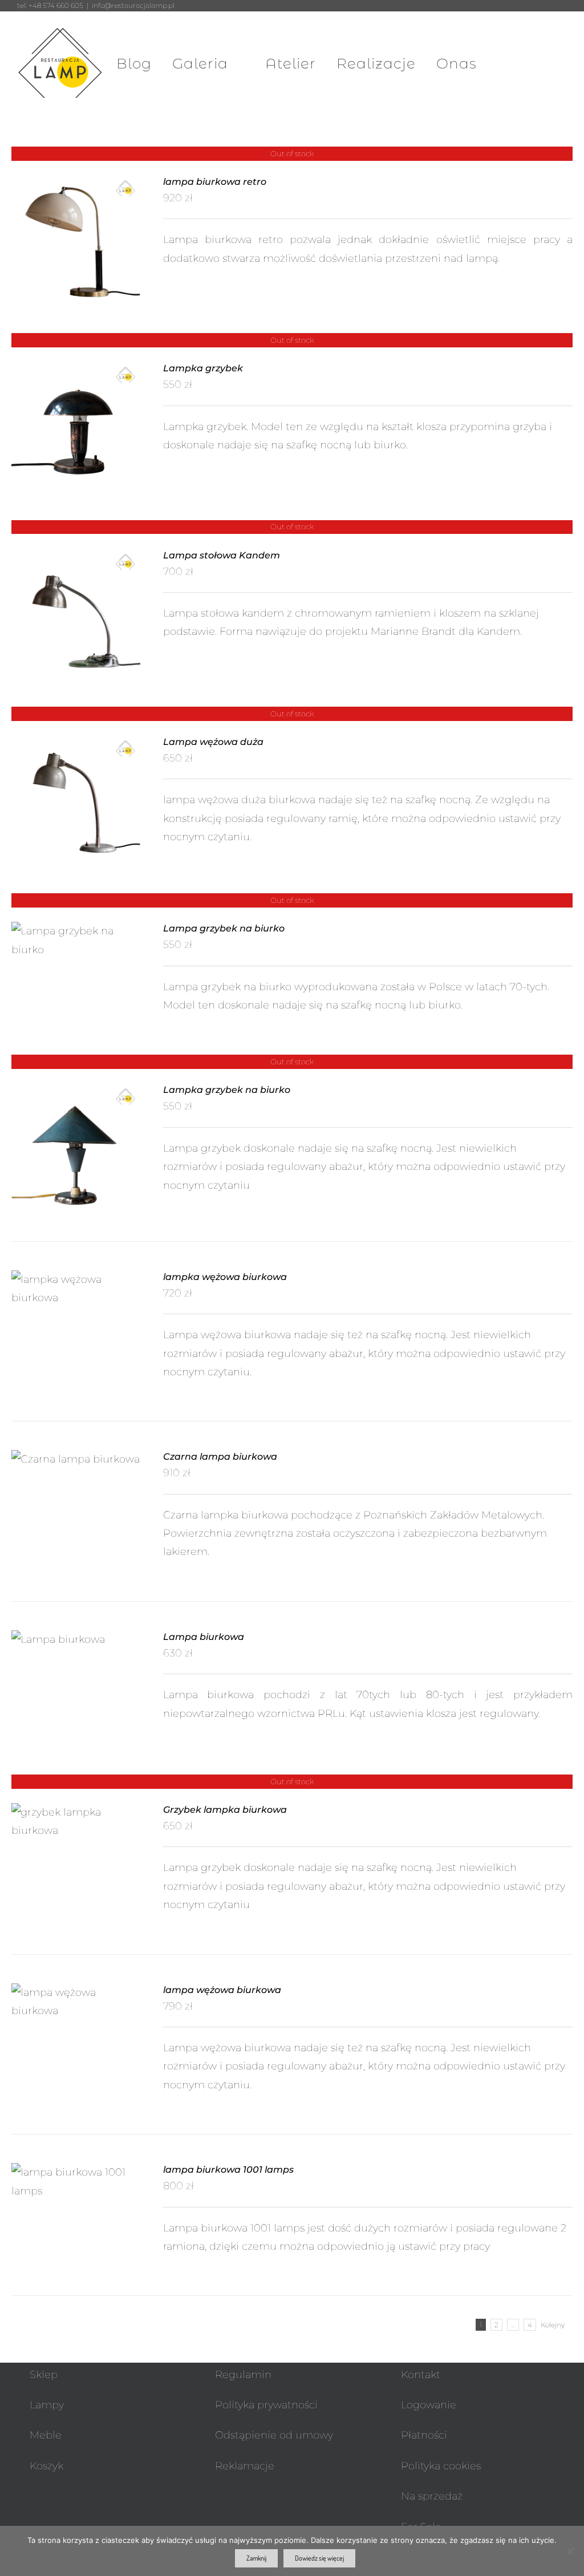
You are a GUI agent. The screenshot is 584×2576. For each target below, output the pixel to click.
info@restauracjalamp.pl (133, 5)
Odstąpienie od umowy (274, 2435)
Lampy (47, 2405)
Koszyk (46, 2466)
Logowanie (429, 2405)
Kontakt (421, 2375)
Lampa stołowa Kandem (222, 555)
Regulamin (243, 2375)
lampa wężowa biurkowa (222, 1990)
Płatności (424, 2435)
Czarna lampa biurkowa (220, 1457)
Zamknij (256, 2558)
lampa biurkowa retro (215, 182)
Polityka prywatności (266, 2405)
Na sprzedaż (432, 2496)
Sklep (44, 2375)
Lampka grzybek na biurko (227, 1090)
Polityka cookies (441, 2466)
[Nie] (570, 2551)
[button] (541, 63)
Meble (46, 2435)
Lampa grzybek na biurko (224, 928)
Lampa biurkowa (204, 1637)
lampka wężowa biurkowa (225, 1277)
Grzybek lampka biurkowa (225, 1810)
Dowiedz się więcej (319, 2558)
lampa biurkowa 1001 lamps (228, 2170)
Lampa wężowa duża (213, 742)
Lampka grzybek (203, 368)
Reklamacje (245, 2466)
